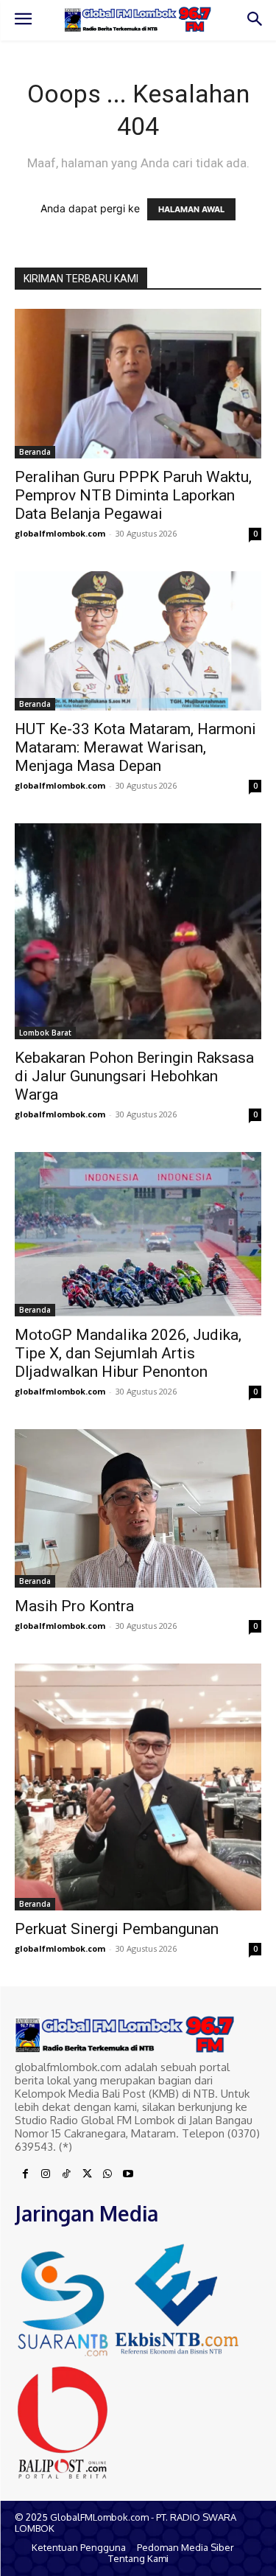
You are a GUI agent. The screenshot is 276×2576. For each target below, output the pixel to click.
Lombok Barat (45, 1033)
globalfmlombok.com (60, 533)
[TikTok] (66, 2174)
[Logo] (138, 19)
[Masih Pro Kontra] (138, 1508)
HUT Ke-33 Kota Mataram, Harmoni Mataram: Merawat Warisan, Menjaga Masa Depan (135, 747)
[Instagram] (46, 2174)
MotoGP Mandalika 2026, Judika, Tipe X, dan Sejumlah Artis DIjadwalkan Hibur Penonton (128, 1353)
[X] (87, 2174)
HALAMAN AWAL (191, 209)
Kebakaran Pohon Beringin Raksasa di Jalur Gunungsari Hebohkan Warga (134, 1076)
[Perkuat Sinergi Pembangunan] (138, 1787)
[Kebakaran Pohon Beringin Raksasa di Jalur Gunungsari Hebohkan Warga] (138, 932)
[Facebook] (25, 2174)
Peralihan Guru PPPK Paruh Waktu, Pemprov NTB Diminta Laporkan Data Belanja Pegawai (133, 495)
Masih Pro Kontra (74, 1606)
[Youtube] (128, 2174)
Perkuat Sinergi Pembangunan (117, 1929)
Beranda (35, 452)
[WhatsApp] (107, 2174)
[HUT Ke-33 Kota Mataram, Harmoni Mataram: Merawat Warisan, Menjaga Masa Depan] (138, 640)
